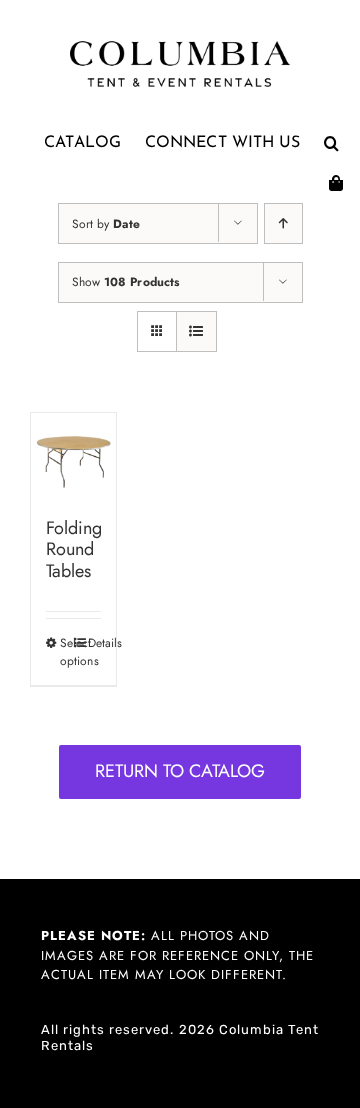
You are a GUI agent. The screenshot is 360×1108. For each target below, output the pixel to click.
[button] (331, 143)
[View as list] (196, 331)
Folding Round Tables (74, 549)
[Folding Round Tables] (73, 455)
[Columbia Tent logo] (180, 46)
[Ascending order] (283, 223)
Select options (66, 652)
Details (94, 643)
